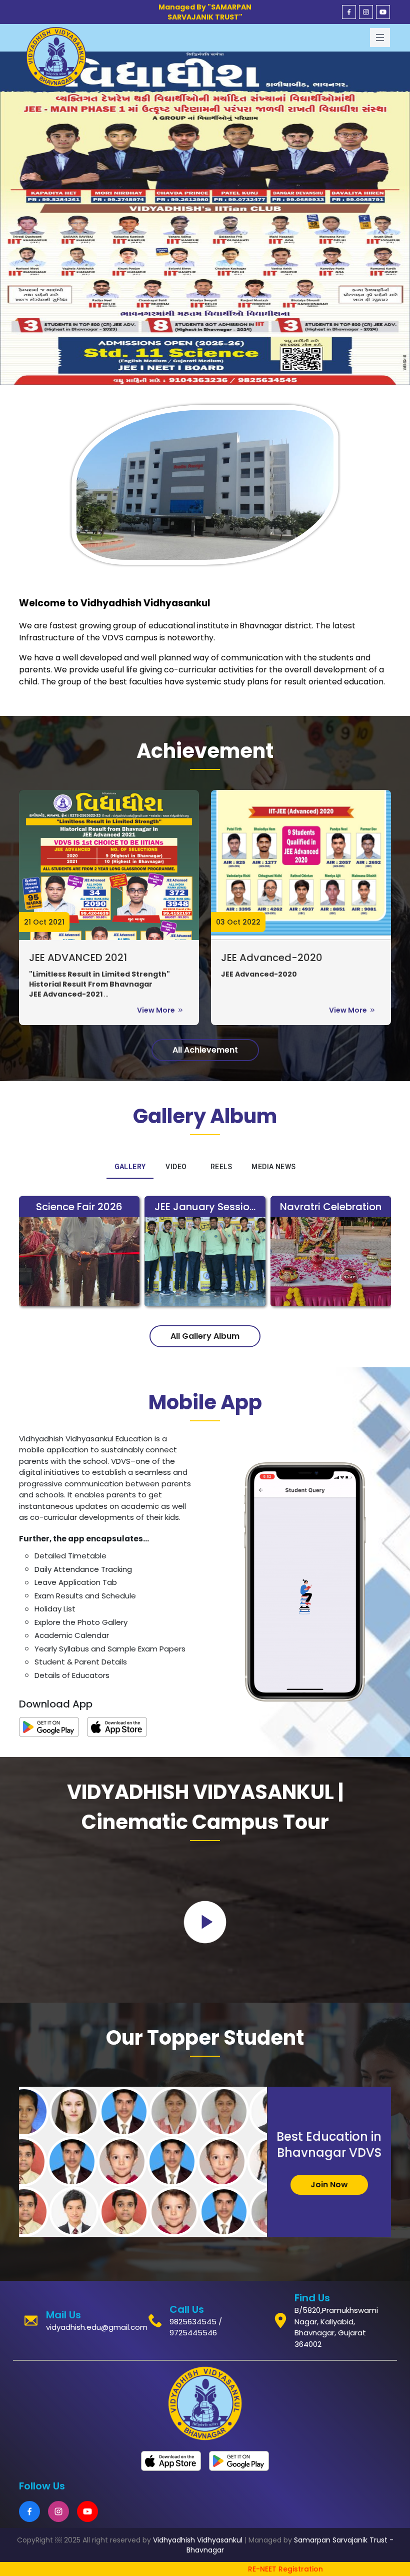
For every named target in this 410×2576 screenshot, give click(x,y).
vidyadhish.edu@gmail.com (97, 2327)
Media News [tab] (273, 1167)
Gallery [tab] (130, 1167)
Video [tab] (176, 1167)
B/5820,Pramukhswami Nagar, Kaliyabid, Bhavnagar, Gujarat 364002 (336, 2327)
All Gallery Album (205, 1336)
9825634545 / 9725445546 (196, 2327)
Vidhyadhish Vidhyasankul (198, 2540)
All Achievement (205, 1050)
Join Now (329, 2185)
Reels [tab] (221, 1167)
